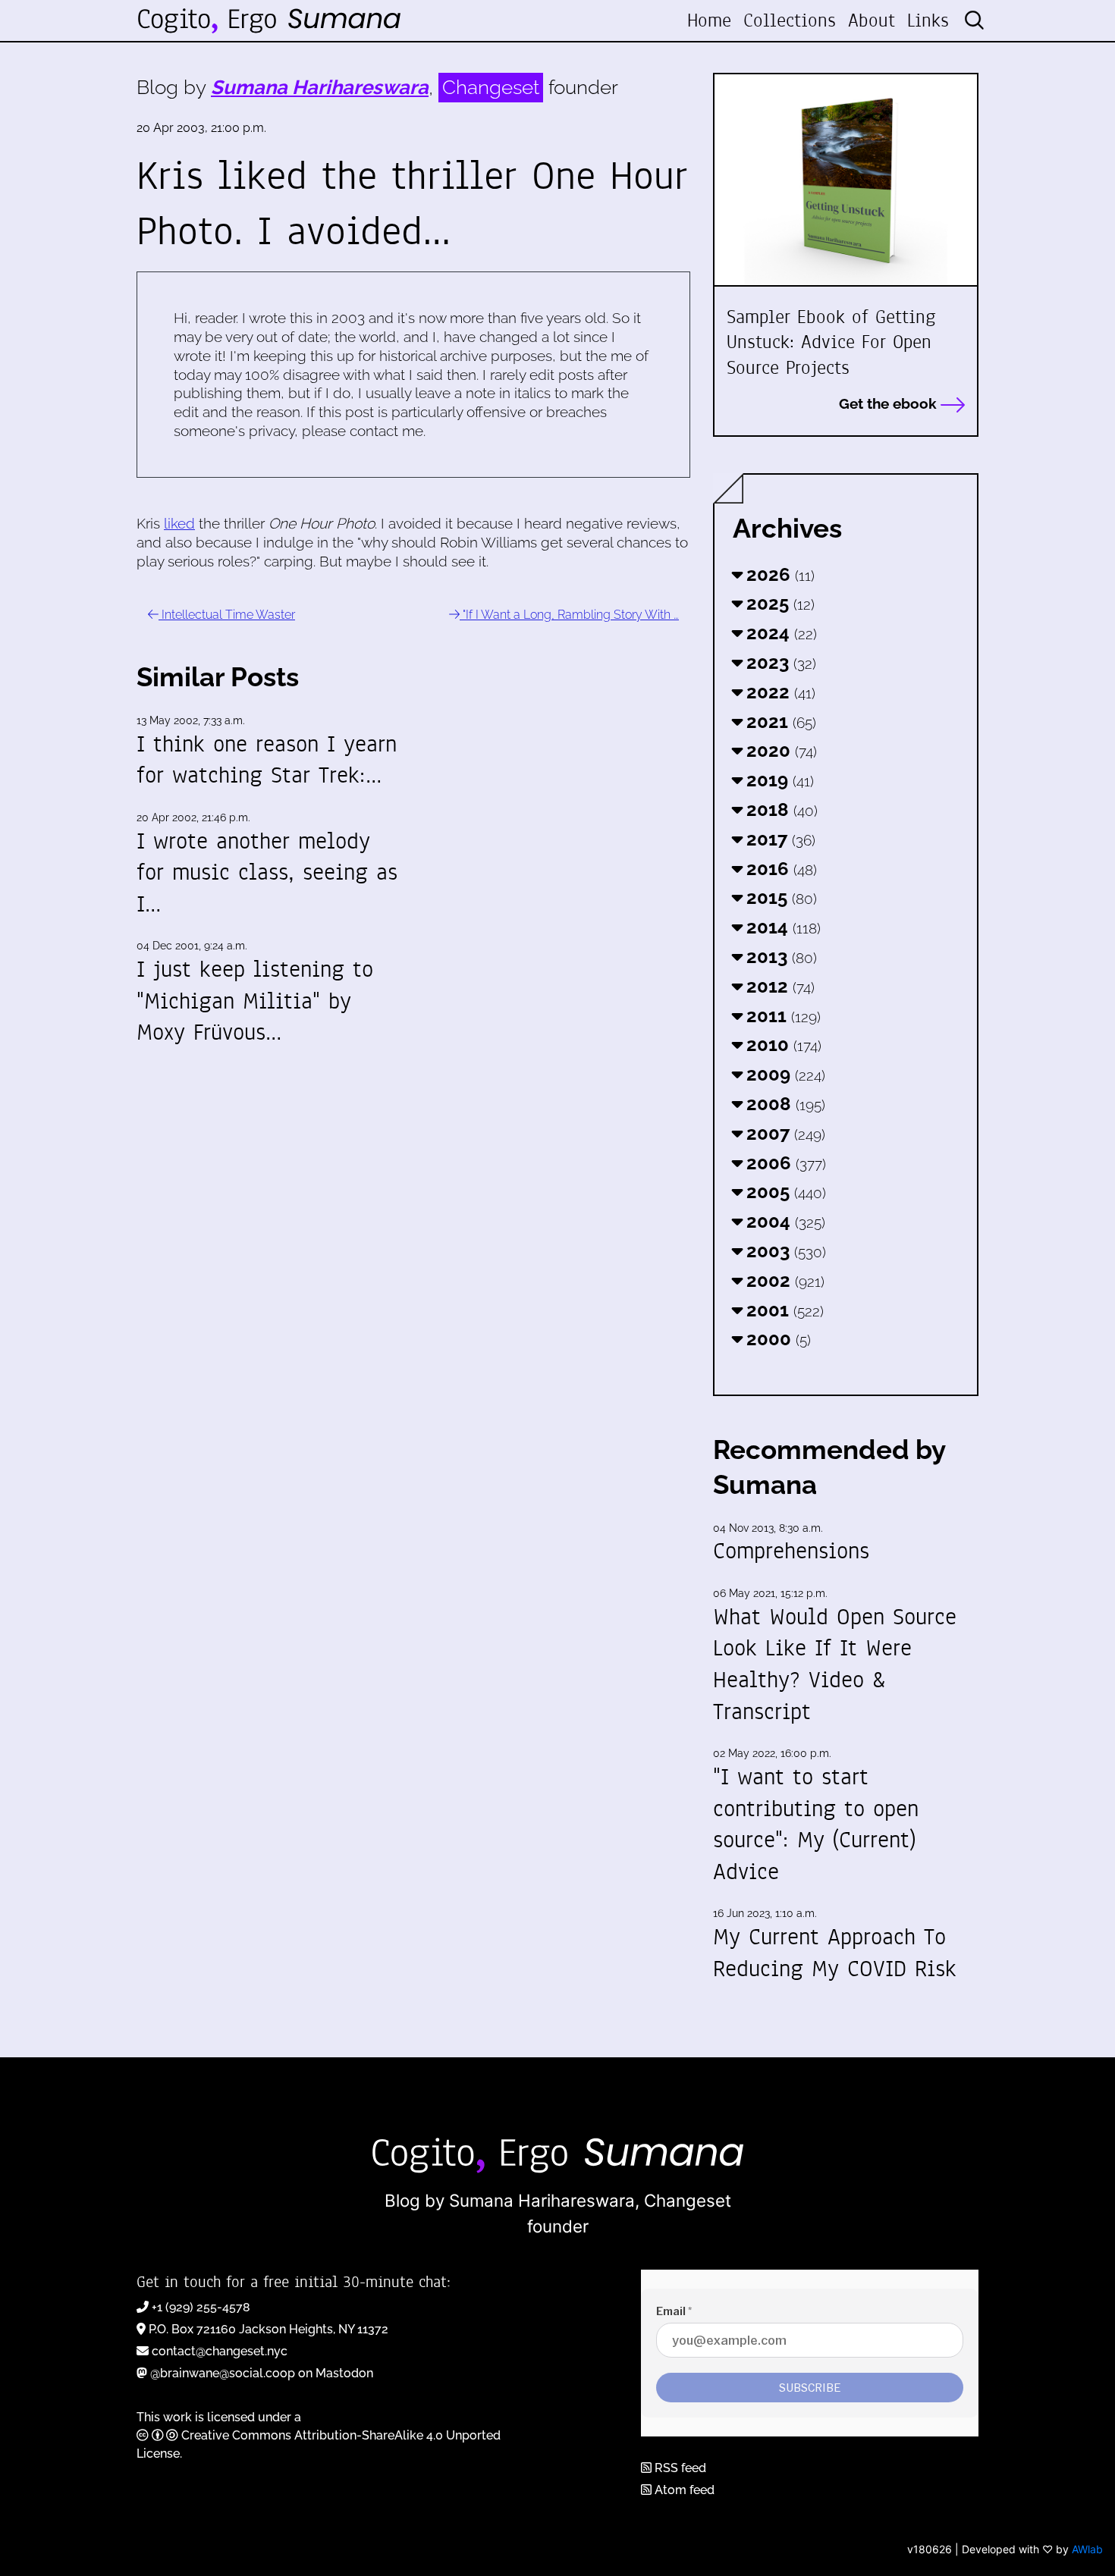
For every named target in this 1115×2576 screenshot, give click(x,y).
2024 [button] (779, 633)
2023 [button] (779, 662)
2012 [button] (778, 986)
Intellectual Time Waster (227, 615)
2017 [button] (779, 839)
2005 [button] (784, 1192)
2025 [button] (778, 603)
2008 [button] (784, 1104)
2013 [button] (779, 957)
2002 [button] (783, 1280)
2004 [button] (784, 1221)
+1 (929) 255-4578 (201, 2307)
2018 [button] (780, 810)
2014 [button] (781, 927)
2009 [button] (784, 1074)
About (872, 20)
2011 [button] (781, 1016)
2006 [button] (784, 1163)
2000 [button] (776, 1339)
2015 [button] (779, 897)
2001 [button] (783, 1310)
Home (709, 20)
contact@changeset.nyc (220, 2351)
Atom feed (683, 2490)
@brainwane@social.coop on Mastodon (262, 2373)
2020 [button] (779, 750)
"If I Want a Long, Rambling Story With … (569, 615)
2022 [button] (779, 692)
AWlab (1087, 2549)
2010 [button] (782, 1045)
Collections (790, 20)
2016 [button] (779, 869)
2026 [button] (778, 574)
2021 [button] (779, 722)
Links (928, 20)
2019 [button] (778, 780)
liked (179, 523)
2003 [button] (784, 1251)
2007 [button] (784, 1133)
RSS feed (679, 2468)
